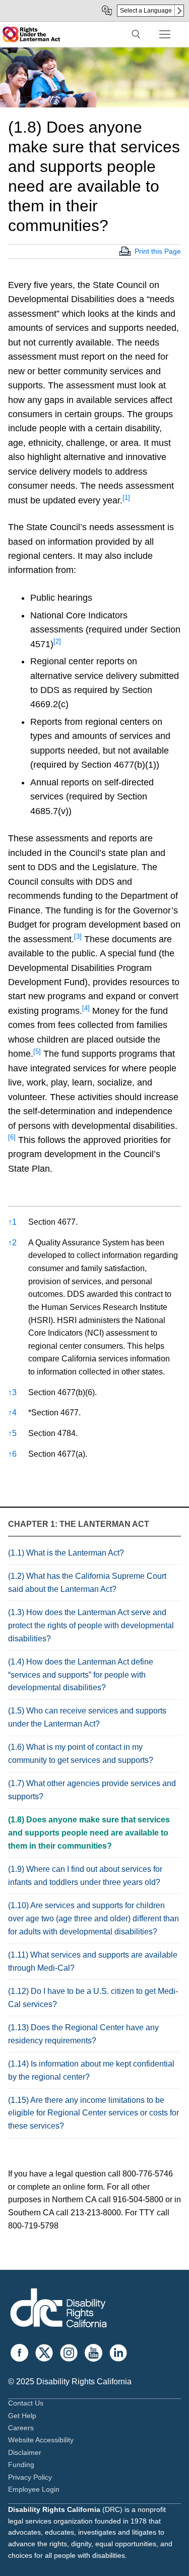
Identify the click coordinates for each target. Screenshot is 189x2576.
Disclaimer (25, 2452)
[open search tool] (136, 34)
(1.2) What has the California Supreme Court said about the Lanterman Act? (87, 1583)
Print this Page (158, 251)
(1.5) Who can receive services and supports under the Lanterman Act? (87, 1717)
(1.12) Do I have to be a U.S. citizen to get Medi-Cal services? (93, 1998)
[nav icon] (165, 34)
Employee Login (34, 2489)
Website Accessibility (41, 2440)
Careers (21, 2428)
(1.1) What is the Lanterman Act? (66, 1553)
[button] (126, 500)
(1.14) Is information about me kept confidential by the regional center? (91, 2070)
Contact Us (26, 2403)
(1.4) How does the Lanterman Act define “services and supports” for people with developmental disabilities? (81, 1675)
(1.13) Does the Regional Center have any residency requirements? (83, 2034)
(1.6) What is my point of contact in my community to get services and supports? (81, 1754)
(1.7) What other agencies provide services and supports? (92, 1790)
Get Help (22, 2416)
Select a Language (146, 11)
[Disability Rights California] (58, 2309)
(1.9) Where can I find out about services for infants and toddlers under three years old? (85, 1876)
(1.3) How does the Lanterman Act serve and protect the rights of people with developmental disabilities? (91, 1625)
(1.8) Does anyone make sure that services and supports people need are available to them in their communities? (89, 1833)
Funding (21, 2465)
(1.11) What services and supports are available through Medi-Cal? (93, 1961)
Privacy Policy (30, 2477)
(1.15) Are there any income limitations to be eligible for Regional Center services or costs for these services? (93, 2113)
